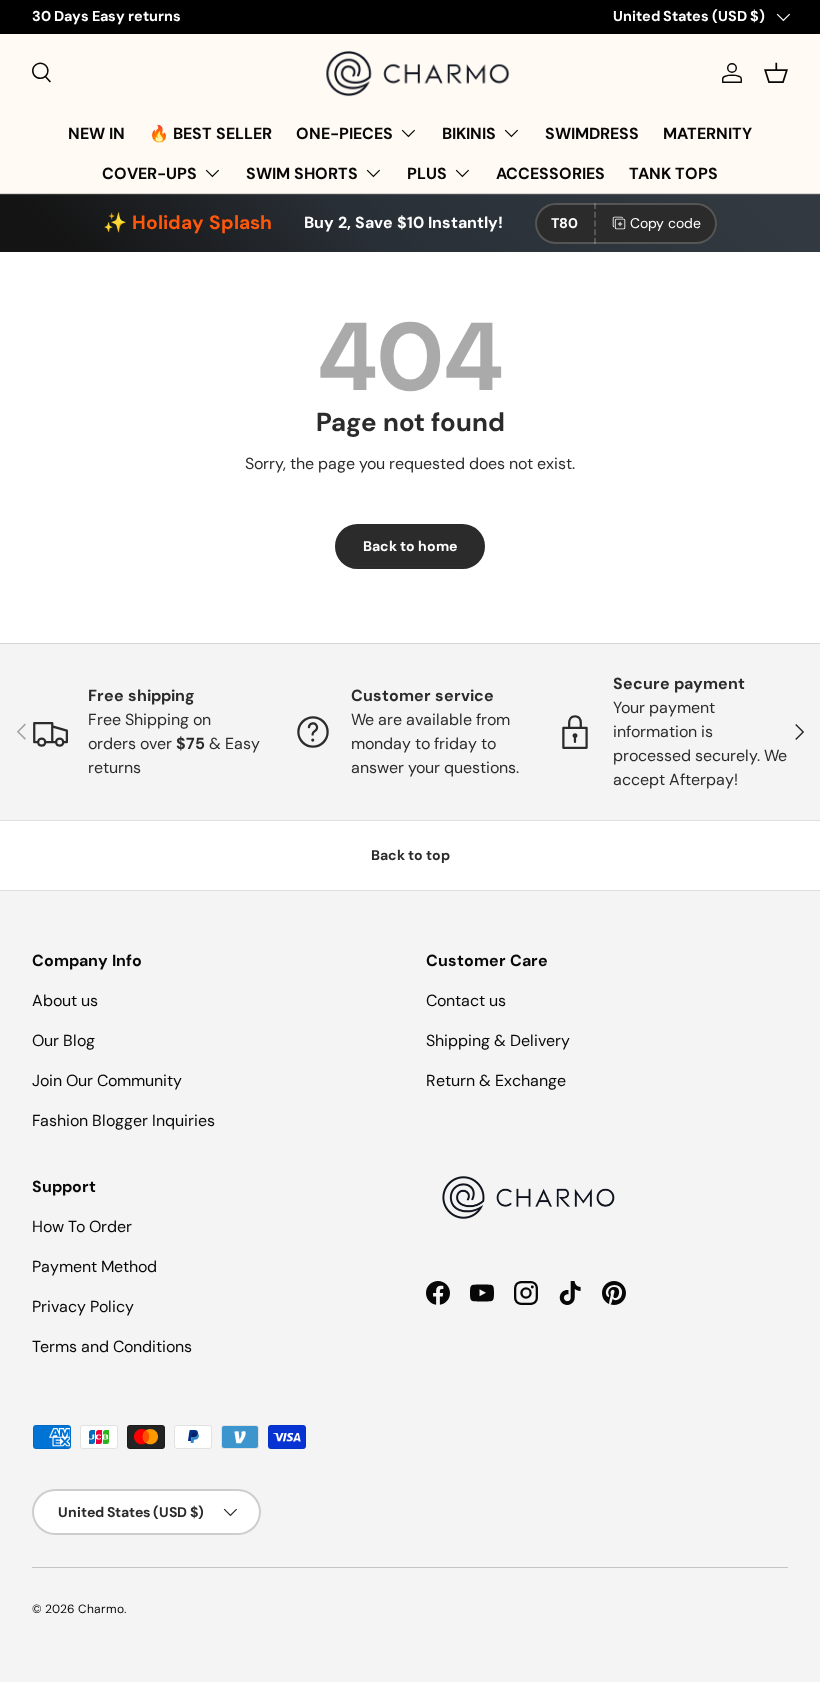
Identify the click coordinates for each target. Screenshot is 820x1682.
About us (65, 1000)
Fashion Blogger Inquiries (123, 1120)
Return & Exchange (496, 1080)
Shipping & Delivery (498, 1040)
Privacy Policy (83, 1306)
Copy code (665, 223)
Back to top (410, 855)
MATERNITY (707, 133)
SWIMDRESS (592, 133)
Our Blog (63, 1040)
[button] (776, 73)
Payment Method (94, 1266)
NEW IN (96, 133)
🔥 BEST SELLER (210, 133)
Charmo (101, 1609)
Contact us (466, 1000)
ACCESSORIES (550, 173)
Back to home (410, 546)
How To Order (82, 1226)
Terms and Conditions (112, 1346)
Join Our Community (107, 1080)
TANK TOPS (673, 173)
